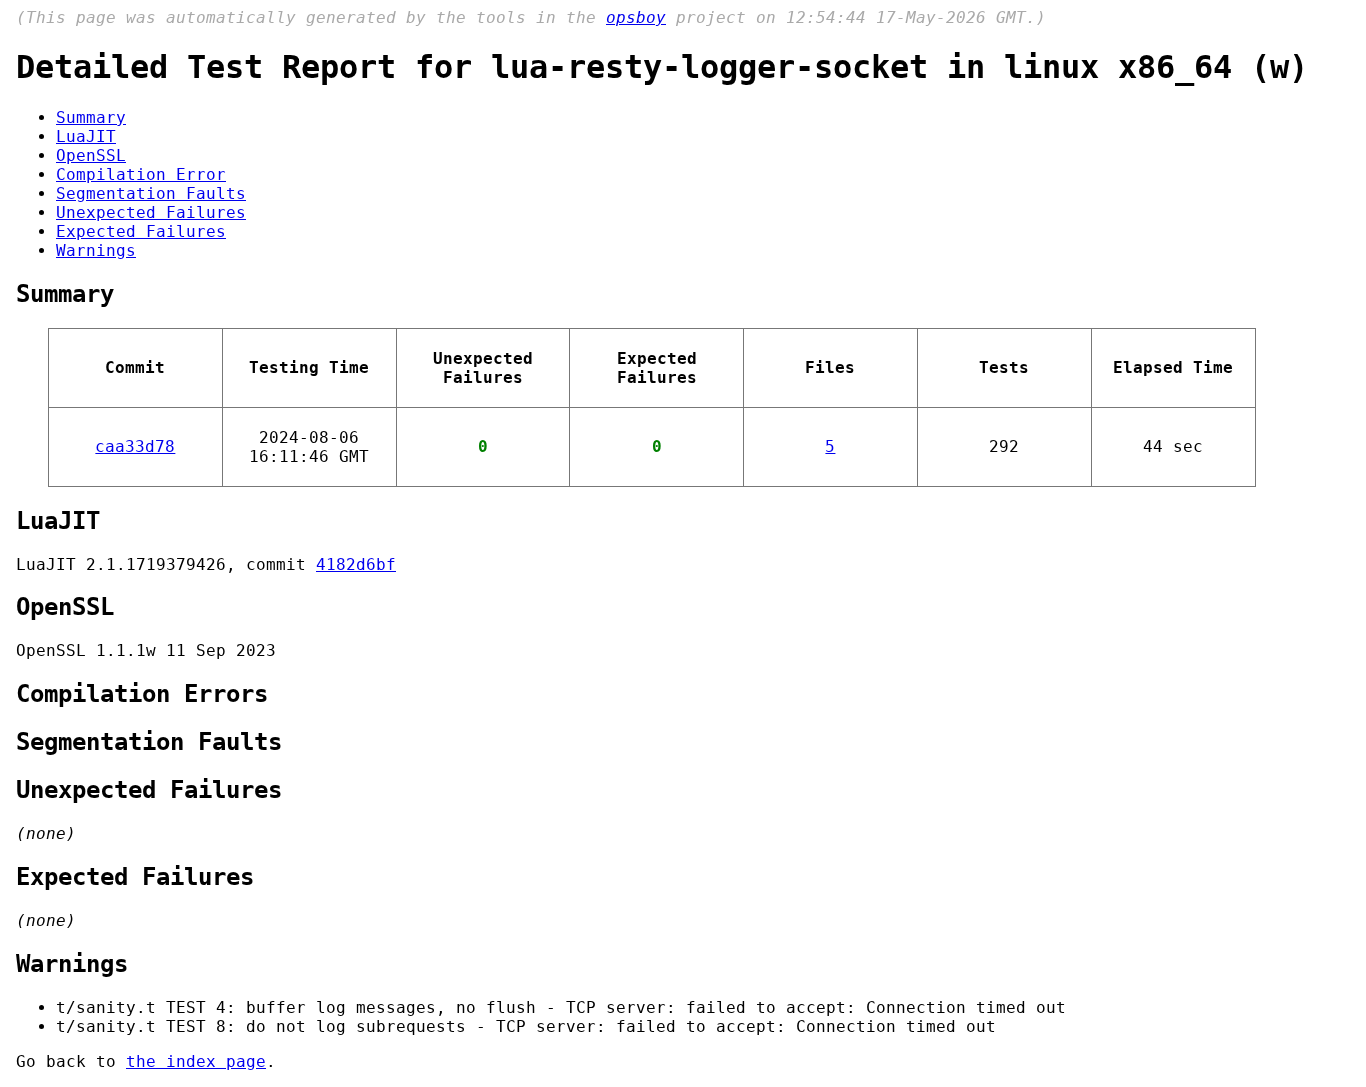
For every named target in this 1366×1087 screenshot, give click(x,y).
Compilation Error (141, 174)
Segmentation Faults (151, 193)
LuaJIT (86, 136)
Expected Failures (141, 231)
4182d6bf (356, 564)
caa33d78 (135, 446)
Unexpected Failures (151, 212)
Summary (91, 117)
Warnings (96, 250)
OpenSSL (91, 155)
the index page (196, 1061)
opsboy (636, 17)
